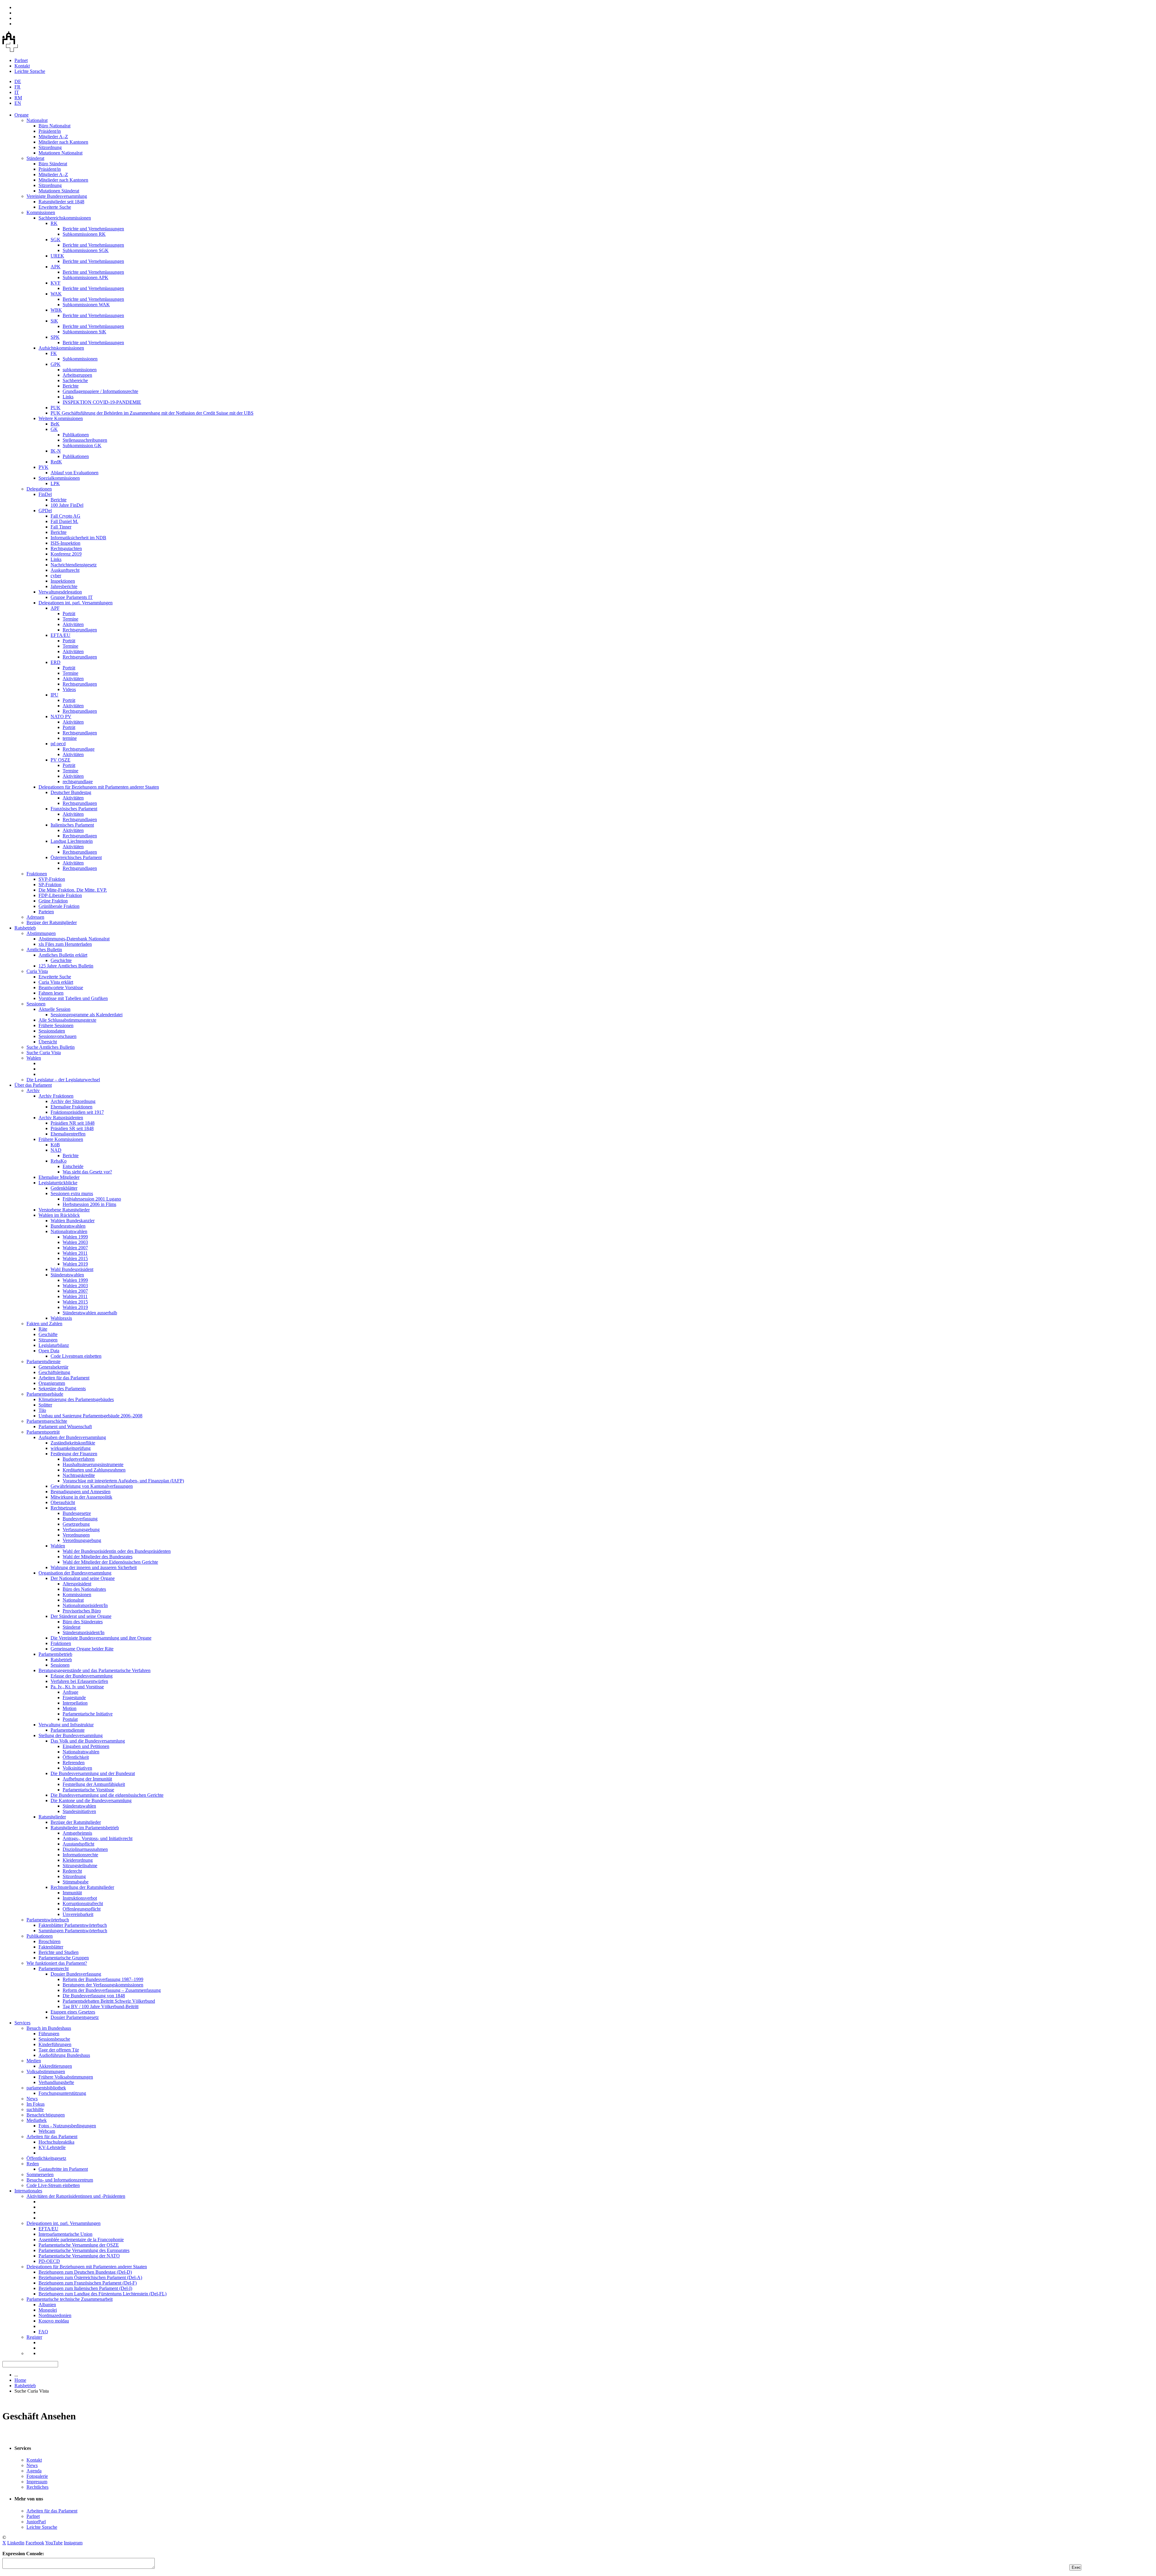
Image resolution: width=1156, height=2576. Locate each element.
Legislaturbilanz (54, 1345)
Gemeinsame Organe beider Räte (82, 1649)
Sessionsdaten (52, 1031)
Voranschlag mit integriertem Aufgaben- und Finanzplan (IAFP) (123, 1481)
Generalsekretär (53, 1367)
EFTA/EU (61, 635)
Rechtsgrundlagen (80, 630)
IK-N (56, 451)
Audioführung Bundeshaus (64, 2055)
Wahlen (34, 1058)
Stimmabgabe (76, 1882)
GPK (56, 364)
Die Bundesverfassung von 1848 (94, 1996)
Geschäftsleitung (54, 1372)
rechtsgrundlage (78, 782)
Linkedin (16, 2543)
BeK (55, 424)
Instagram (73, 2543)
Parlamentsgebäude (45, 1394)
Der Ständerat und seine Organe (81, 1616)
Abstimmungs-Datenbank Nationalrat (74, 939)
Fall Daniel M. (64, 521)
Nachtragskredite (79, 1475)
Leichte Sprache (30, 71)
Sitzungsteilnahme (80, 1866)
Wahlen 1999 (75, 1237)
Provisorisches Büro (82, 1611)
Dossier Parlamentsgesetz (75, 2017)
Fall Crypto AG (65, 516)
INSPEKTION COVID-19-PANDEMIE (102, 402)
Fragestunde (74, 1698)
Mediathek (37, 2120)
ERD (56, 662)
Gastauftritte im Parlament (63, 2169)
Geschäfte (48, 1334)
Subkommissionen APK (85, 277)
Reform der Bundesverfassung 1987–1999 (103, 1979)
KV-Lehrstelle (52, 2147)
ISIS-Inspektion (65, 543)
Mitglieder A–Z (53, 137)
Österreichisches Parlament (76, 857)
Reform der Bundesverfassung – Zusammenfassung (112, 1990)
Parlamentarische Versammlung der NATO (79, 2256)
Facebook (35, 2543)
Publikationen (76, 435)
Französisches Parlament (74, 809)
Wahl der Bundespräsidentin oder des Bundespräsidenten (117, 1551)
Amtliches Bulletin (44, 950)
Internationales (28, 2191)
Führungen (49, 2034)
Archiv (33, 1090)
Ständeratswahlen (67, 1275)
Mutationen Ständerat (59, 191)
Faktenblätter (51, 1947)
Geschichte (61, 960)
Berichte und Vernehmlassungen (93, 229)
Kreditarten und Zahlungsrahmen (94, 1470)
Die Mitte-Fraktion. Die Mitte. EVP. (73, 890)
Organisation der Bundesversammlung (75, 1573)
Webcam (47, 2131)
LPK (55, 483)
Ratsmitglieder (52, 1817)
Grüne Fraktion (53, 901)
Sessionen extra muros (72, 1193)
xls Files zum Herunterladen (65, 944)
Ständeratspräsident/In (84, 1632)
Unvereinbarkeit (78, 1914)
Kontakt (22, 66)
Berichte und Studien (59, 1952)
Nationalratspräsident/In (85, 1605)
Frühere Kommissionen (61, 1139)
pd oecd (58, 744)
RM (18, 98)
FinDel (45, 494)
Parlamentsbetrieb (55, 1654)
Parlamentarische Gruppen (64, 1958)
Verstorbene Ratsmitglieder (64, 1210)
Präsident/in (50, 131)
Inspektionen (63, 581)
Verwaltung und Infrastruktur (66, 1725)
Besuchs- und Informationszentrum (60, 2180)
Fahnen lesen (51, 993)
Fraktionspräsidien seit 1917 (77, 1112)
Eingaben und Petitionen (86, 1746)
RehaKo (59, 1161)
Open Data (49, 1351)
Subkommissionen (80, 359)
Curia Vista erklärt (56, 982)
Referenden (74, 1763)
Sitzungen (48, 1340)
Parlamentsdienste (44, 1361)
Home (20, 2380)
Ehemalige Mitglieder (59, 1177)
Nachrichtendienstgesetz (74, 565)
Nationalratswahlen (69, 1231)
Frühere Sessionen (56, 1025)
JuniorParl (36, 2522)
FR (17, 87)
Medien (34, 2061)
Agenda (34, 2471)
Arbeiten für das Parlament (64, 1378)
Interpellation (75, 1703)
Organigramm (52, 1383)
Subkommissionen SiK (84, 332)
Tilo (42, 1410)
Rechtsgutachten (66, 548)
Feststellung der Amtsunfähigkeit (94, 1784)
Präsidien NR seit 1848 (73, 1123)
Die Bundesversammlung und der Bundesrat (93, 1773)
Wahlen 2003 (75, 1242)
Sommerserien (40, 2174)
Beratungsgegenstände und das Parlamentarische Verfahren (95, 1670)
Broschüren (50, 1941)
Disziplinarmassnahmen (85, 1849)
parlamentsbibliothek (46, 2088)
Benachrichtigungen (46, 2115)
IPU (54, 695)
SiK (54, 321)
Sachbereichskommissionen (65, 218)
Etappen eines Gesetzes (73, 2012)
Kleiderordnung (78, 1860)
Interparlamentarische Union (65, 2234)
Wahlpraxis (61, 1318)
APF (55, 608)
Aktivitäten (73, 624)
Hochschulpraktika (56, 2142)
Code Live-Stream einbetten (53, 2185)
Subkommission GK (82, 445)
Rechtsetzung (63, 1508)
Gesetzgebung (76, 1524)
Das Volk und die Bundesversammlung (88, 1741)
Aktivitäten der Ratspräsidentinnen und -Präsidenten (76, 2196)
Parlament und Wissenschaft (65, 1427)
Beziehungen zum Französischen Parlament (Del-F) (88, 2283)
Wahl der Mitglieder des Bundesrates (98, 1557)
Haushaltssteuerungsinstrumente (93, 1464)
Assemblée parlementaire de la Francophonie (81, 2240)
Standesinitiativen (79, 1811)
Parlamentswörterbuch (48, 1920)
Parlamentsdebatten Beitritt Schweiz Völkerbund (109, 2001)
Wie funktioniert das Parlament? (57, 1963)
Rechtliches (37, 2487)
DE (18, 81)
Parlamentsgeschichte (47, 1421)
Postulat (70, 1719)
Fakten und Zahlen (44, 1324)
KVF (56, 283)
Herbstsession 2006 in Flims (89, 1204)
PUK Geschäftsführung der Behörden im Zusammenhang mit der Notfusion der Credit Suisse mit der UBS (152, 413)
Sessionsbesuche (54, 2039)
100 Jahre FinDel (67, 505)
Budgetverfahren (79, 1459)
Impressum (37, 2482)
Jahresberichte (64, 586)
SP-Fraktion (50, 885)
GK (54, 429)
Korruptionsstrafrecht (83, 1903)
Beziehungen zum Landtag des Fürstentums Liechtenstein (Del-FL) (103, 2294)
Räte (43, 1329)
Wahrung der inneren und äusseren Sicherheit (94, 1567)
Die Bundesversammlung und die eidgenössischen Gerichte (107, 1795)
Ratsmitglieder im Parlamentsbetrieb (85, 1828)
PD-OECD (49, 2261)
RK (54, 223)
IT (17, 92)
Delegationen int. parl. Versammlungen (76, 603)
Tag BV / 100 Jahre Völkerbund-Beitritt (101, 2006)
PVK (44, 467)
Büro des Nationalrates (84, 1589)
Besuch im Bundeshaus (49, 2028)
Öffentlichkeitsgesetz (46, 2158)
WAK (56, 294)
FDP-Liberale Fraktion (60, 895)
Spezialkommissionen (59, 478)
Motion (70, 1708)
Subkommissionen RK (84, 234)
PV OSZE (61, 760)
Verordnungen (76, 1535)
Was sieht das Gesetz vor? (87, 1172)
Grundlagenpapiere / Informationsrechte (100, 391)
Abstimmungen (41, 933)
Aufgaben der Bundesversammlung (72, 1437)
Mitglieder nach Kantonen (63, 142)
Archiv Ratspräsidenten (61, 1118)
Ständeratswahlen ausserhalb (90, 1313)
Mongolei (48, 2310)
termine (70, 738)
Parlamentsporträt (43, 1432)
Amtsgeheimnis (77, 1833)
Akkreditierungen (55, 2066)
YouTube (54, 2543)
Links (68, 397)
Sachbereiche (75, 380)
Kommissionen (41, 212)
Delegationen (39, 489)
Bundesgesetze (77, 1513)
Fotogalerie (37, 2476)
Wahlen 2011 (75, 1253)
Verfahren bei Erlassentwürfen (79, 1681)
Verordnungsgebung (82, 1540)
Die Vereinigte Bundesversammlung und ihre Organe (101, 1638)
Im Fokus (36, 2104)
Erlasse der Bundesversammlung (82, 1676)
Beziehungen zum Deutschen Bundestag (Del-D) (85, 2272)
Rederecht (72, 1871)
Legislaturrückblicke (58, 1183)
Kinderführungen (55, 2044)
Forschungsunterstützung (62, 2093)
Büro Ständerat (53, 164)
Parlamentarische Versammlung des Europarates (84, 2250)
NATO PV (61, 716)
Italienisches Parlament (72, 825)
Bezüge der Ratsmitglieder (52, 922)
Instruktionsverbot (80, 1898)
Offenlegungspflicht (82, 1909)
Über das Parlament (33, 1085)
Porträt (69, 614)
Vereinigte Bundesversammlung (57, 196)
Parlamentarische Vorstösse (88, 1790)
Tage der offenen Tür (59, 2050)
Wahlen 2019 (75, 1264)
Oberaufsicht (63, 1502)
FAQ (43, 2332)
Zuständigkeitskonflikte (73, 1443)
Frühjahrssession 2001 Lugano (92, 1199)
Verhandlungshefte (56, 2082)
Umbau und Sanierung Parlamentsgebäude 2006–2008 (90, 1416)
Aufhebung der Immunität (87, 1779)
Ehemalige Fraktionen (71, 1107)
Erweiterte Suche (55, 207)
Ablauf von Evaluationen (75, 473)
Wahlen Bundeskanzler (73, 1221)
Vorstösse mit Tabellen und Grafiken (73, 998)
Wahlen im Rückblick (59, 1215)
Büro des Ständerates (83, 1622)
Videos (69, 689)
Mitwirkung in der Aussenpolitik (81, 1497)
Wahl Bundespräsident (72, 1269)
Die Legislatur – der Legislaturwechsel (63, 1080)
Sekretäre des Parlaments (62, 1389)
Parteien (46, 912)
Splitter (45, 1405)
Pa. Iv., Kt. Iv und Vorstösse (77, 1687)
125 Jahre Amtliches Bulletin (66, 966)
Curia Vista (37, 971)
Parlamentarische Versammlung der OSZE (79, 2245)
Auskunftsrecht (65, 570)
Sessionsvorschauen (57, 1036)
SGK (56, 240)
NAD (56, 1150)
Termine (70, 619)
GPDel (45, 511)
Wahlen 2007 (75, 1248)
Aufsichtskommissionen (61, 348)
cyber (56, 576)
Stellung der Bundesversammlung (71, 1735)
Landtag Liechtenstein (72, 841)
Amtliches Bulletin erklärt (63, 955)
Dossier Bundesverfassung (76, 1974)
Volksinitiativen (77, 1768)
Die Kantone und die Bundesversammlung (91, 1800)
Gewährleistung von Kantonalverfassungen (92, 1486)
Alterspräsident (77, 1584)
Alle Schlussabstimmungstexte (67, 1020)
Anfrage (70, 1692)
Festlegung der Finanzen (74, 1454)
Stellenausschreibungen (85, 440)
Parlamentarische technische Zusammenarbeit (70, 2299)
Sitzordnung (50, 147)
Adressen (35, 917)
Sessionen (36, 1004)
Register (34, 2337)
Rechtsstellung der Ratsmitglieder (82, 1887)
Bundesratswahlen (68, 1226)
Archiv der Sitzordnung (73, 1101)
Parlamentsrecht (54, 1969)
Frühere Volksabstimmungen (66, 2077)
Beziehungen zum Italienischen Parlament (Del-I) (85, 2288)
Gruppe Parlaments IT (72, 597)
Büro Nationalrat (54, 126)
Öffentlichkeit (76, 1757)
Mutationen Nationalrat (61, 153)
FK (54, 353)
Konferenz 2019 (66, 554)
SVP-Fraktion (52, 879)
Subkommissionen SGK (86, 250)
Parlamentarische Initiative (88, 1714)
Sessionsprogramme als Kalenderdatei (87, 1015)
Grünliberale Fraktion (59, 906)
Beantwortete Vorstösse (61, 987)
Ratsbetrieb (25, 928)
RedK (56, 462)
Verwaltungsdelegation (60, 592)
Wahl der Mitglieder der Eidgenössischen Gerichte (110, 1562)
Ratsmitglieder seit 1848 (61, 202)
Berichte (71, 386)
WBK (56, 310)
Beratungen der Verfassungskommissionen (103, 1985)
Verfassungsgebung (81, 1529)
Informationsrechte (80, 1855)
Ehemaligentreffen (68, 1134)
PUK (56, 408)
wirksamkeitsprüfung (71, 1448)
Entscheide (73, 1166)
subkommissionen (80, 370)
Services (22, 2023)
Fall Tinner (61, 527)
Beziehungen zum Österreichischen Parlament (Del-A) (90, 2277)
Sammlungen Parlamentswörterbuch (73, 1931)
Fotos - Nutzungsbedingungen (67, 2126)
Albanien (47, 2305)
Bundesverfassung (80, 1519)
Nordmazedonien (55, 2315)
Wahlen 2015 (75, 1258)
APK (56, 267)
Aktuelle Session (54, 1009)
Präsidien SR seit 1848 (72, 1128)
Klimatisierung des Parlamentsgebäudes (76, 1399)
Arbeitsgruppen (77, 375)
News (32, 2099)
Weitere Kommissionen (61, 418)
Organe (22, 115)
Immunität (72, 1893)
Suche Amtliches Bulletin (51, 1047)
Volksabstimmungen (46, 2071)
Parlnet (21, 60)
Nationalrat (37, 120)
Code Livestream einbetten (76, 1356)
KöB (55, 1145)
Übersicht (48, 1042)
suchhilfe (35, 2109)
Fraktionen (37, 874)
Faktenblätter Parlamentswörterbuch (73, 1925)
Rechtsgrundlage (79, 749)
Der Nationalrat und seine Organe (83, 1578)
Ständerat (35, 158)
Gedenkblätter (64, 1188)
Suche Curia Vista (44, 1053)
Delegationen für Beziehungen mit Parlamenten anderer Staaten (99, 787)
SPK (55, 337)
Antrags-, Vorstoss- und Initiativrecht (98, 1838)
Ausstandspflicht (78, 1844)
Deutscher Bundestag (71, 792)
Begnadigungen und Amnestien (81, 1492)
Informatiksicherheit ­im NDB (78, 538)
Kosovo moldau (54, 2321)
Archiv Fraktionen (56, 1096)
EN (18, 103)
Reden (33, 2164)
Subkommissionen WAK (86, 305)
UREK (57, 256)
